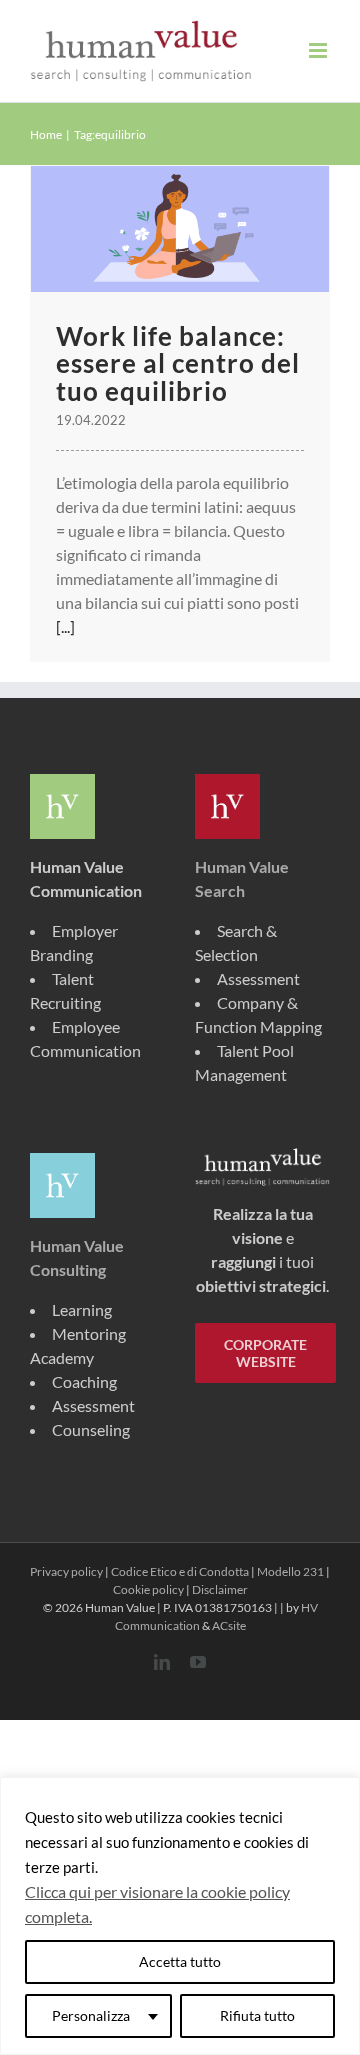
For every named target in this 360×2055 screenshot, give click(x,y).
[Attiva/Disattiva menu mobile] (319, 50)
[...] (65, 626)
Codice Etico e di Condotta (180, 1571)
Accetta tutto (180, 1961)
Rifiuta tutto (257, 2015)
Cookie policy (148, 1589)
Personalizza (91, 2015)
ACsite (229, 1625)
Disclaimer (220, 1589)
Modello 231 (290, 1571)
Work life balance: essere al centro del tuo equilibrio (178, 363)
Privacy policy (66, 1571)
